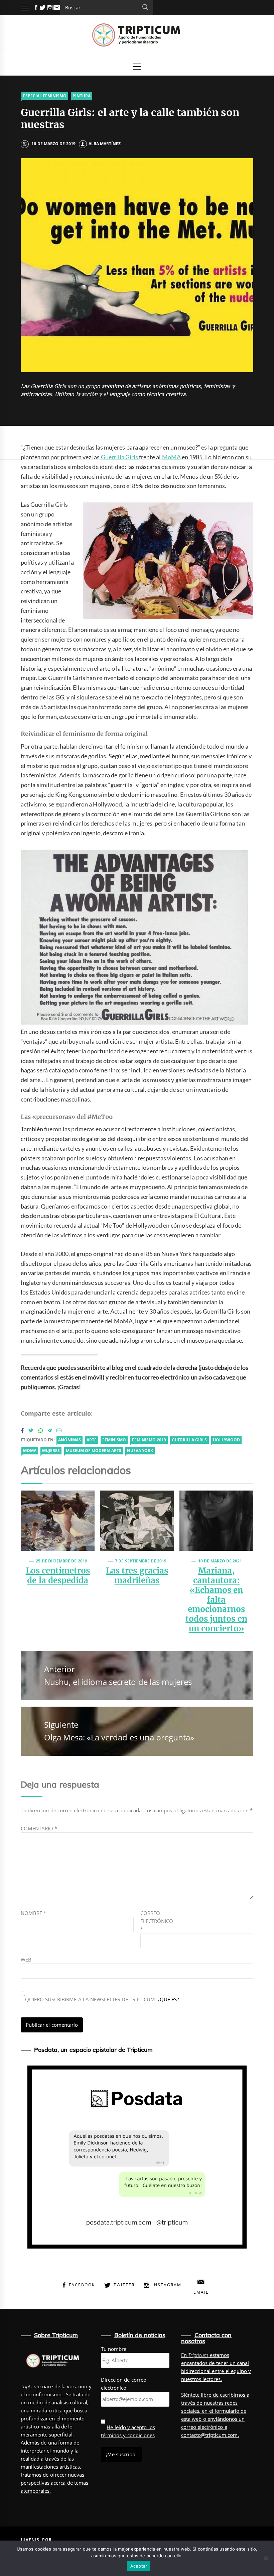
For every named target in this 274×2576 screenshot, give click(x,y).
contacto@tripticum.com (209, 2435)
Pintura (82, 96)
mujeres (51, 1451)
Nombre (33, 1913)
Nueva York (140, 1451)
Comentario (39, 1828)
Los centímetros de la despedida (58, 1576)
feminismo (114, 1440)
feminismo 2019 (149, 1440)
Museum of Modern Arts (94, 1451)
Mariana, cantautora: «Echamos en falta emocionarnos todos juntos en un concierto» (216, 1600)
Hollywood (226, 1440)
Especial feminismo (45, 96)
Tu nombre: (114, 2349)
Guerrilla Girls (119, 457)
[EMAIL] (57, 8)
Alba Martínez (105, 144)
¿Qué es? (168, 1999)
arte (92, 1440)
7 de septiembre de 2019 (141, 1561)
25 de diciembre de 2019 (61, 1561)
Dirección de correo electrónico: (124, 2384)
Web (26, 1960)
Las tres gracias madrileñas (137, 1576)
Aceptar (139, 2566)
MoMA (171, 457)
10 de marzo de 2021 (220, 1561)
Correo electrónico (157, 1921)
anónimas (70, 1440)
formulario (227, 2411)
